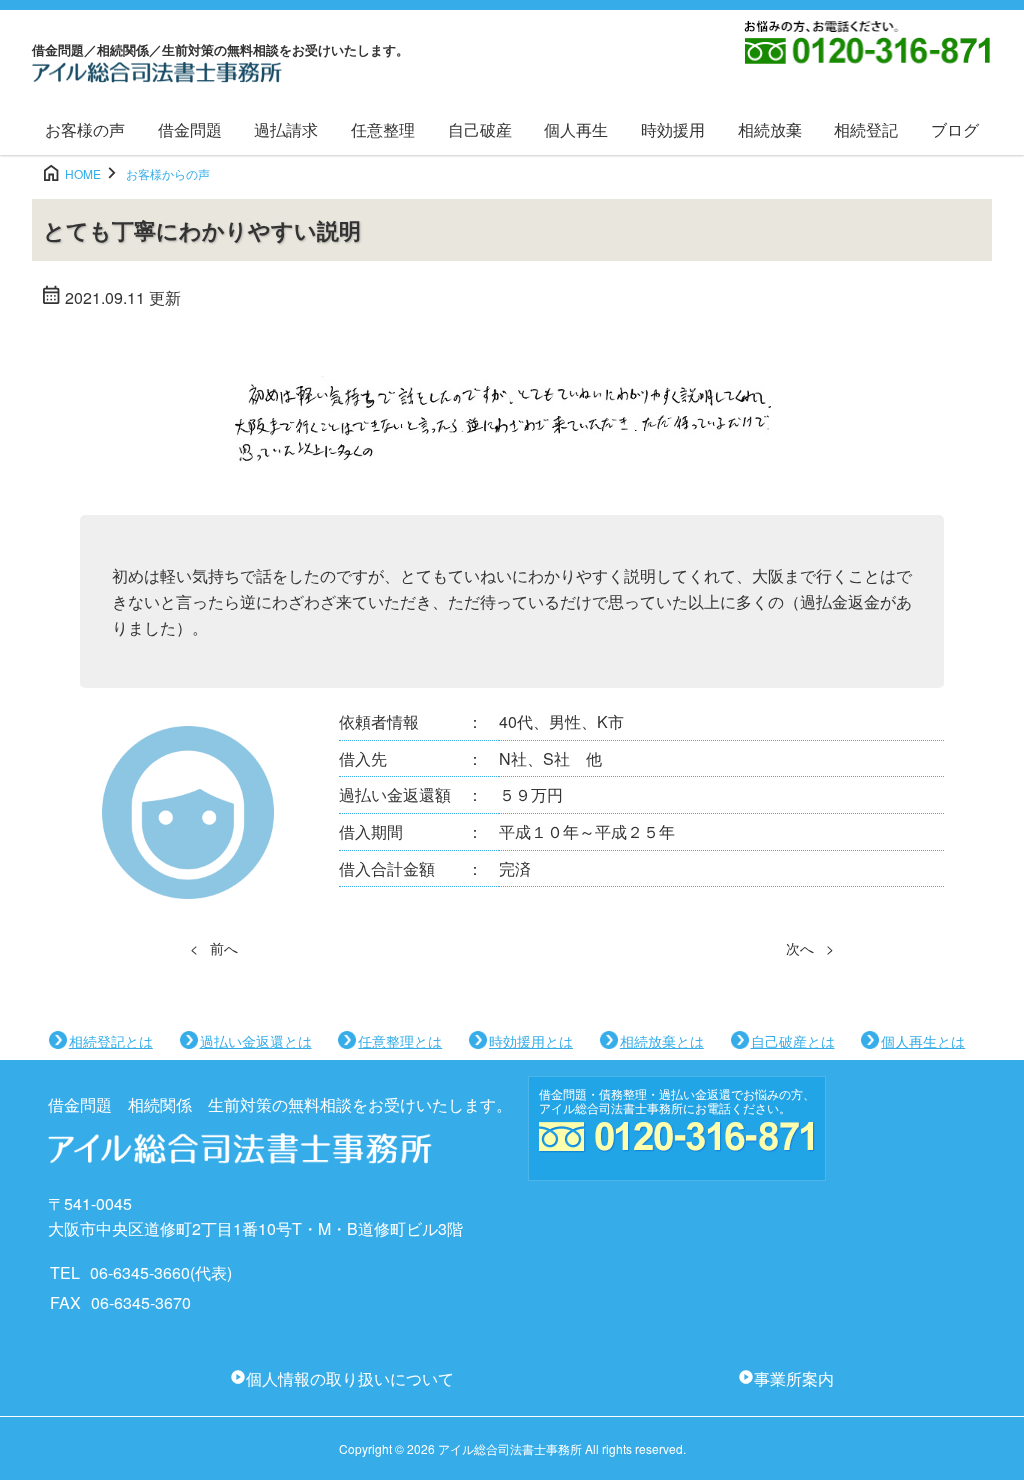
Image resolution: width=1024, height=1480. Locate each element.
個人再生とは (923, 1041)
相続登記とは (111, 1041)
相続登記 (866, 129)
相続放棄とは (662, 1041)
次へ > (810, 948)
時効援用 (673, 129)
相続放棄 (770, 129)
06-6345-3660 (140, 1272)
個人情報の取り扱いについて (350, 1378)
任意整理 (383, 129)
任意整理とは (400, 1041)
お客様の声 (85, 129)
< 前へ (214, 948)
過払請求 (286, 129)
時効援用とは (531, 1041)
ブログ (955, 129)
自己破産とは (793, 1041)
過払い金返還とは (256, 1041)
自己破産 (480, 129)
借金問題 (190, 129)
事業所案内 (794, 1378)
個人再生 (576, 129)
